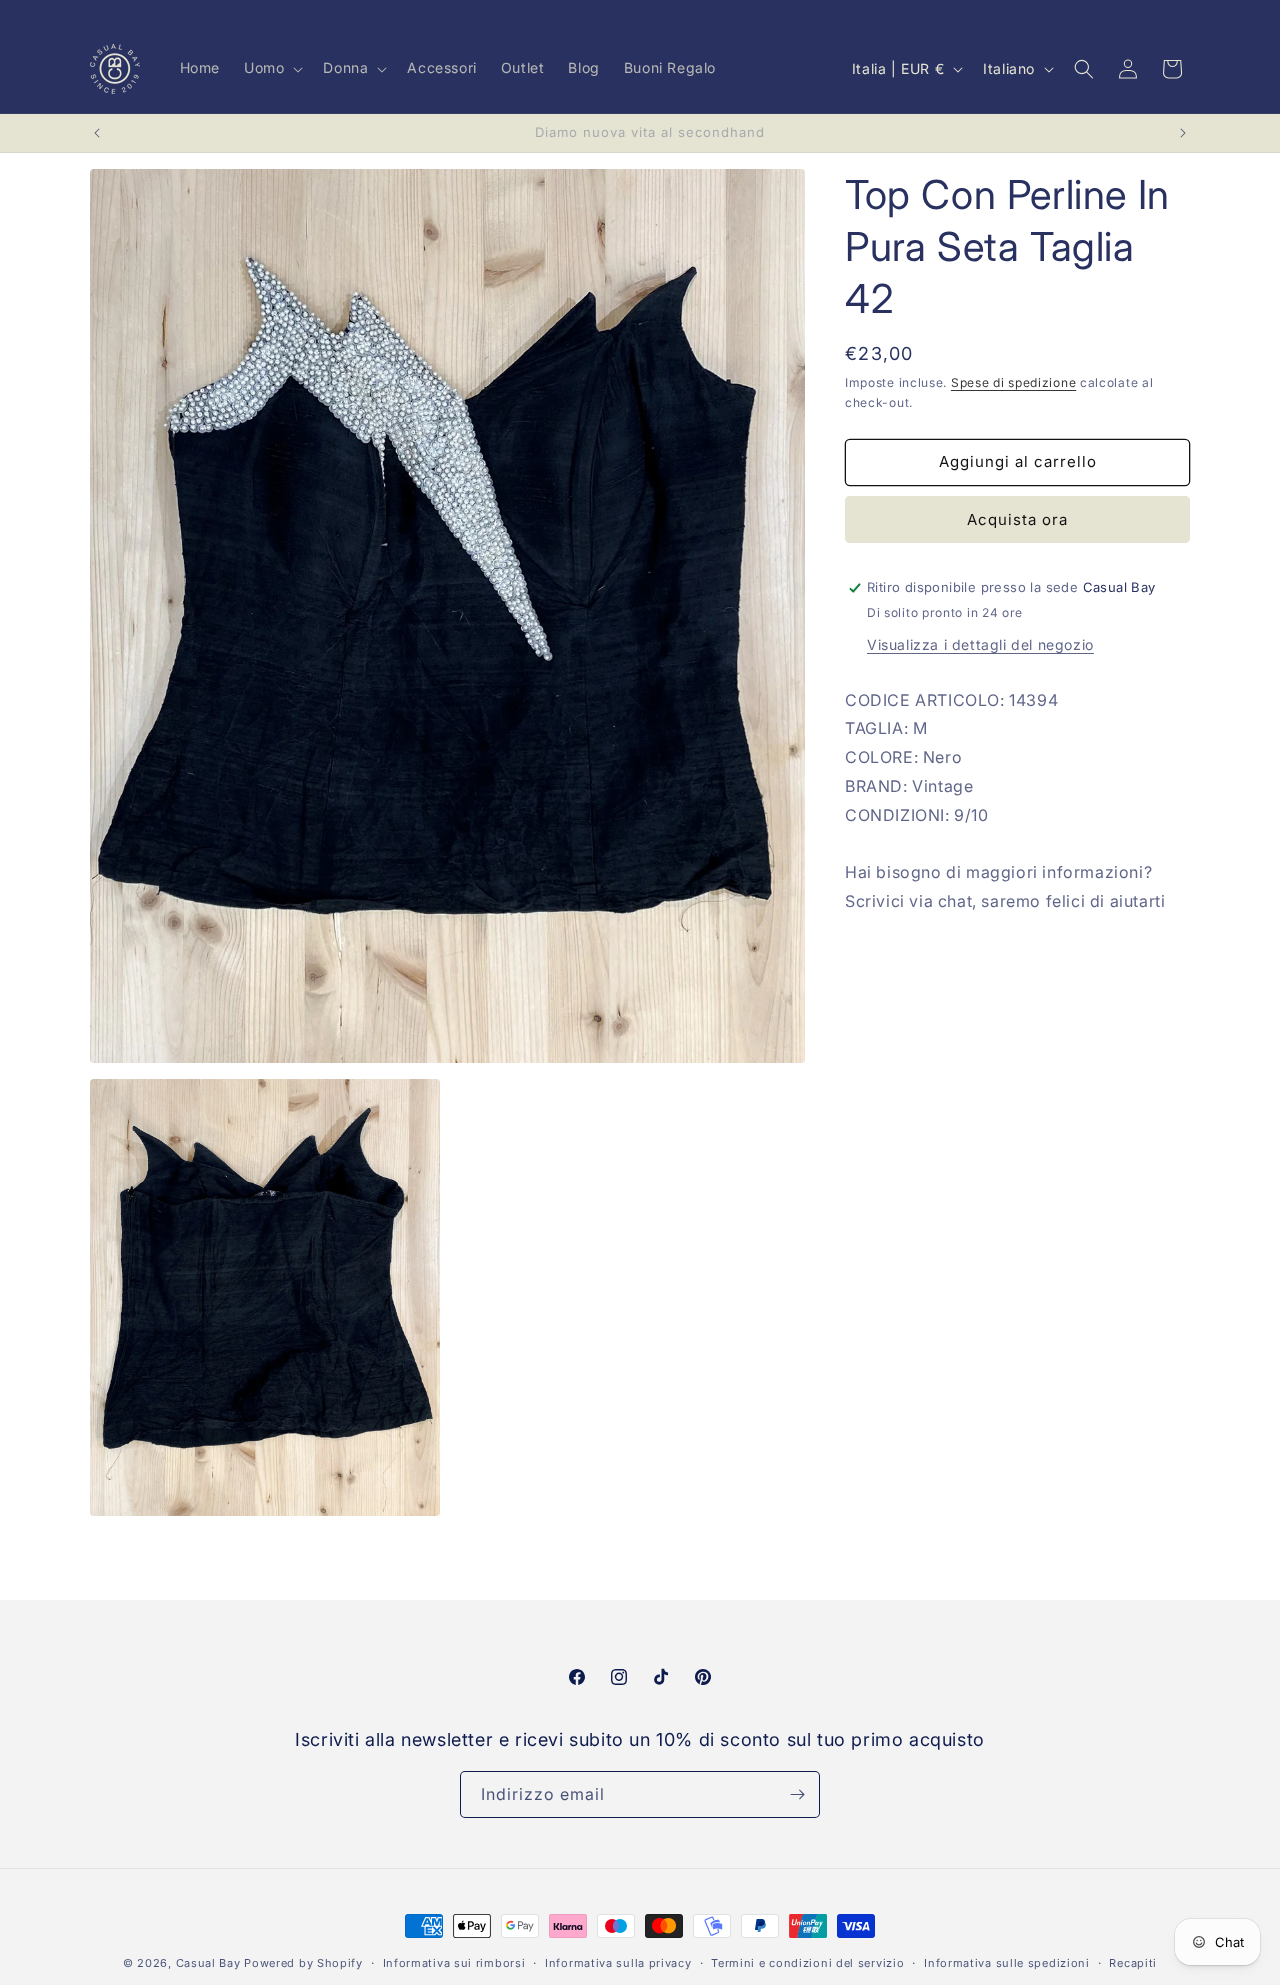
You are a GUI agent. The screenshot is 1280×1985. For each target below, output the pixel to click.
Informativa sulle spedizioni (1007, 1963)
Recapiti (1133, 1963)
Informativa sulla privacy (618, 1963)
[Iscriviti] (797, 1794)
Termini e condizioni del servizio (807, 1963)
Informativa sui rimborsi (454, 1963)
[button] (271, 68)
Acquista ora (1017, 519)
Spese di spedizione (1013, 382)
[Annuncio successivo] (1183, 133)
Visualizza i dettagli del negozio (980, 644)
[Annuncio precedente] (97, 133)
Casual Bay (208, 1963)
